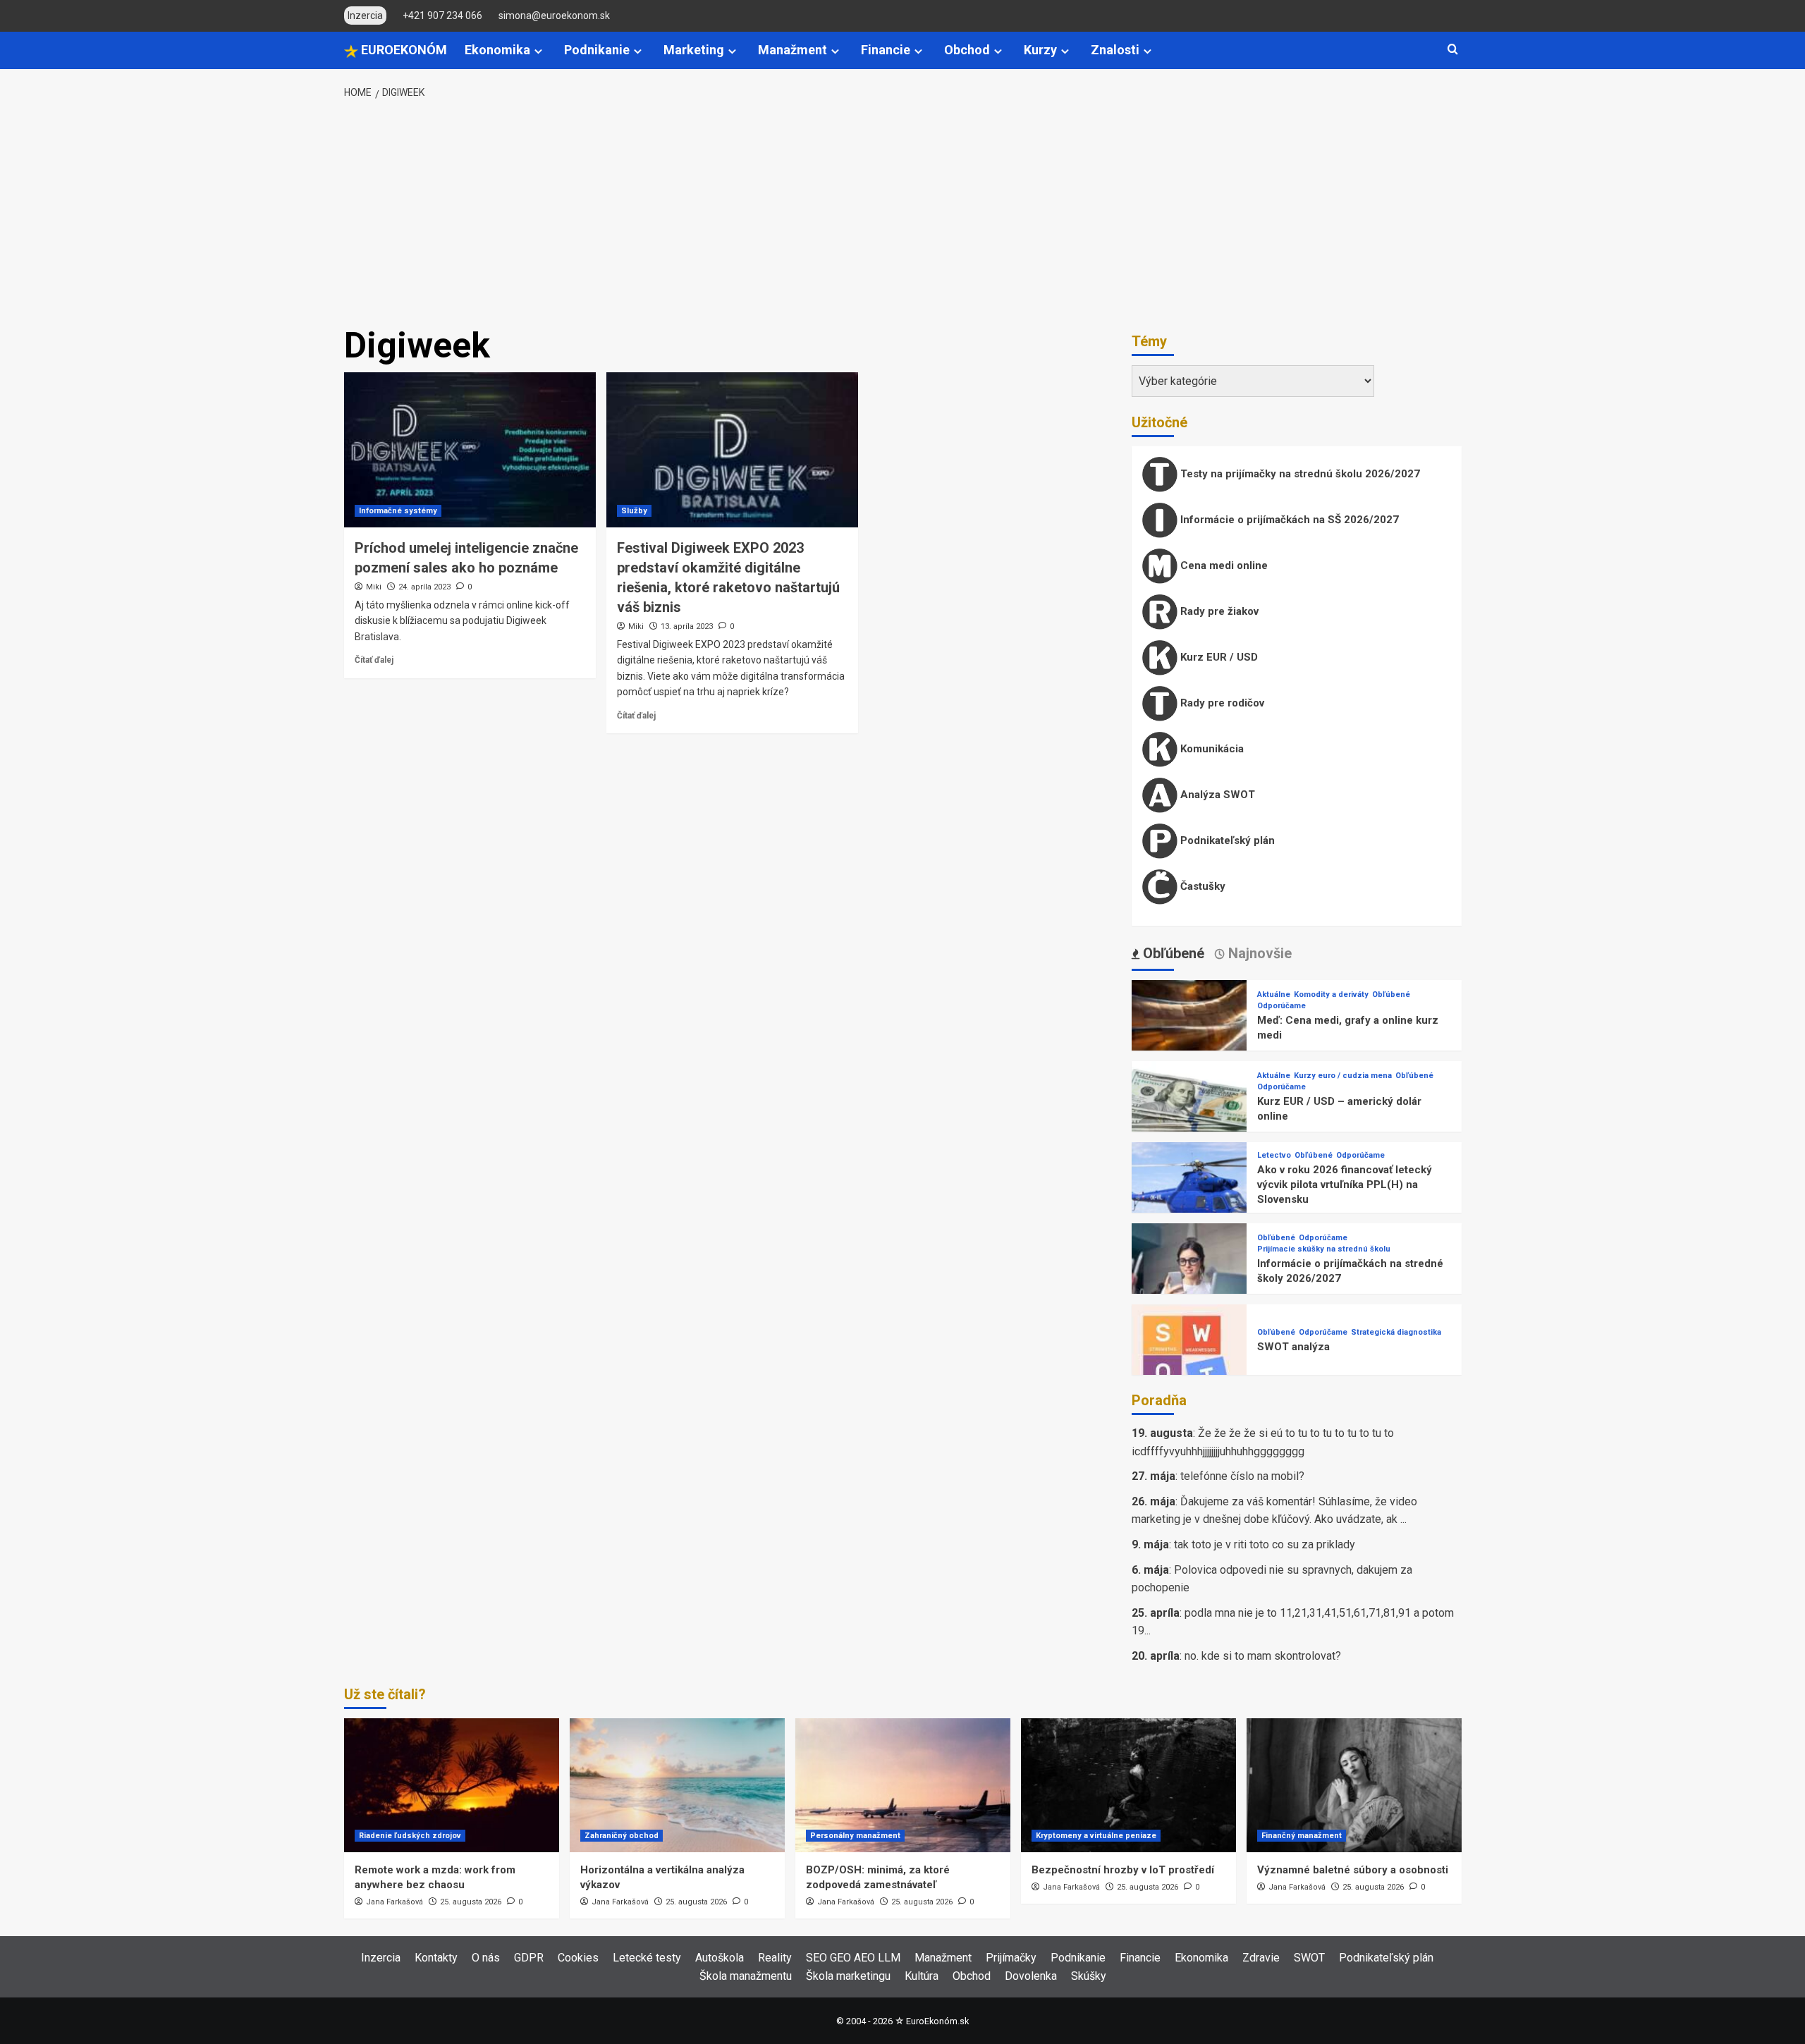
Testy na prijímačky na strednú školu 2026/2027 (1299, 474)
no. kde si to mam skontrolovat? (1263, 1656)
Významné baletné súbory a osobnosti (1353, 1870)
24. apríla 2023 (424, 587)
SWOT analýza (1293, 1347)
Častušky (1201, 886)
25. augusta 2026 (471, 1902)
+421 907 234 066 (442, 16)
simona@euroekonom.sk (554, 16)
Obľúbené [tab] (1172, 953)
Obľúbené (1391, 995)
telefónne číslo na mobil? (1242, 1476)
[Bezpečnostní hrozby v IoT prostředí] (1128, 1785)
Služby (634, 511)
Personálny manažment (855, 1836)
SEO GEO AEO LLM (853, 1958)
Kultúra (922, 1976)
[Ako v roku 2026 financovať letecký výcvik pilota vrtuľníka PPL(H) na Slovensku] (1189, 1199)
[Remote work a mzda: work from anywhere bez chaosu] (452, 1785)
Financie (886, 50)
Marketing (694, 50)
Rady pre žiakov (1218, 611)
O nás (486, 1958)
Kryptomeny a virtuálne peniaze (1096, 1836)
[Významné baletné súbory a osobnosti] (1354, 1785)
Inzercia (381, 1958)
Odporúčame (1281, 1006)
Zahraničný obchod (622, 1836)
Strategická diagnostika (1396, 1332)
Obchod (967, 50)
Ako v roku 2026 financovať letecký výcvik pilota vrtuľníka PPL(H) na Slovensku (1345, 1185)
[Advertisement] (902, 214)
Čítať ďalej (374, 660)
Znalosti (1115, 50)
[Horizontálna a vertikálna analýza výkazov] (677, 1785)
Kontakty (436, 1958)
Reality (775, 1958)
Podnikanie (597, 50)
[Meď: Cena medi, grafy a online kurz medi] (1189, 1037)
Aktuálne (1274, 995)
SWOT (1309, 1958)
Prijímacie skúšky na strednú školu (1324, 1249)
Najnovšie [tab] (1258, 953)
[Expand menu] (538, 51)
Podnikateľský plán (1226, 840)
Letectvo (1274, 1155)
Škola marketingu (848, 1976)
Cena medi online (1223, 565)
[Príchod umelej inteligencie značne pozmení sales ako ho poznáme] (470, 450)
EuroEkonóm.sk (937, 2021)
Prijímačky (1011, 1958)
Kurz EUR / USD (1218, 657)
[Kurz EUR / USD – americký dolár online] (1189, 1118)
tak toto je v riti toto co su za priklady (1265, 1544)
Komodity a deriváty (1331, 995)
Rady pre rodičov (1221, 703)
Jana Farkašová (394, 1902)
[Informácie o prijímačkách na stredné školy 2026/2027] (1189, 1280)
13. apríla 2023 (687, 626)
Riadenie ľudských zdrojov (410, 1836)
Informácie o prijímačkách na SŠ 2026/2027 (1288, 520)
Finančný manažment (1302, 1836)
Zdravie (1261, 1958)
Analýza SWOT (1216, 795)
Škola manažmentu (746, 1976)
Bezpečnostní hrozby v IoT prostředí (1123, 1870)
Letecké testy (647, 1958)
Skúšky (1089, 1976)
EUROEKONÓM (403, 50)
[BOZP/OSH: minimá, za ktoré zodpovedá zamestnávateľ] (903, 1785)
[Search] (1453, 50)
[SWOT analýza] (1189, 1361)
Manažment (793, 50)
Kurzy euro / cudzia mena (1343, 1076)
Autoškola (720, 1958)
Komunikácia (1211, 749)
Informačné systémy (398, 511)
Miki (374, 587)
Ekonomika (497, 50)
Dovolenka (1031, 1976)
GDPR (529, 1958)
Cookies (578, 1958)
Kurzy (1040, 50)
